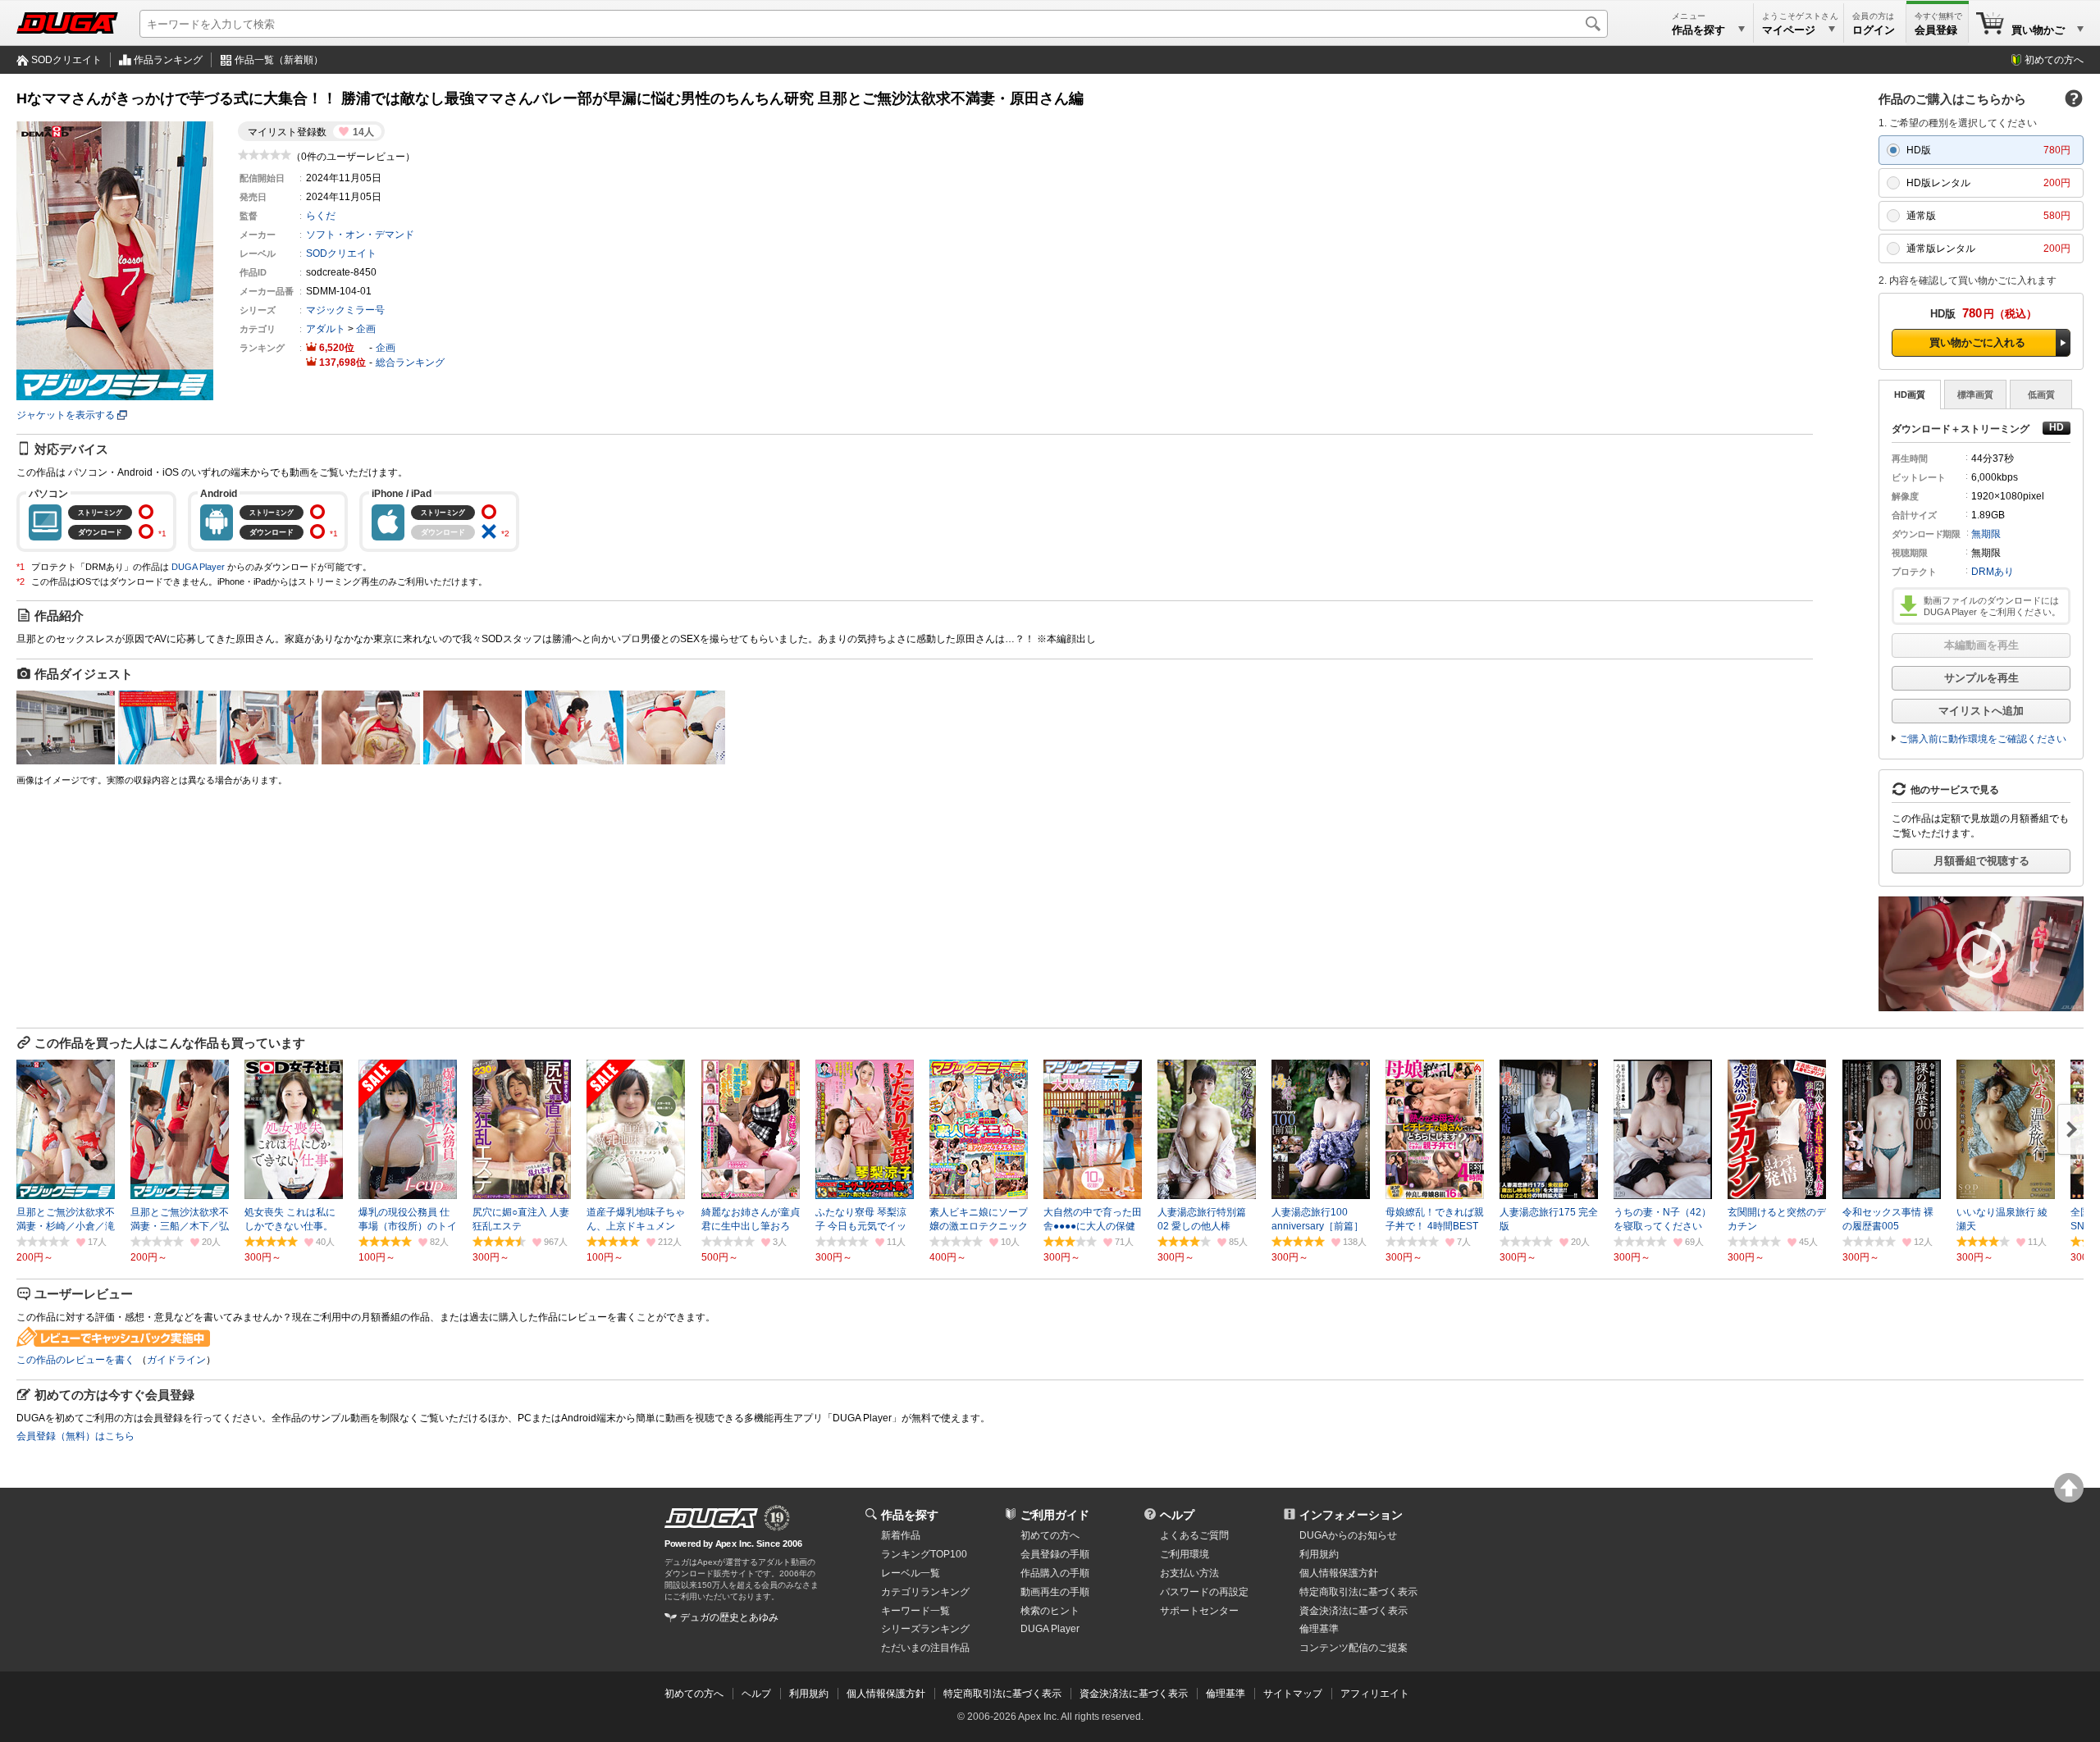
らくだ (321, 216)
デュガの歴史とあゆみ (729, 1617)
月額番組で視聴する (1981, 861)
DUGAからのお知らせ (1348, 1535)
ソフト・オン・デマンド (360, 235)
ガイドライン (176, 1360)
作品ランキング (168, 60)
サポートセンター (1199, 1611)
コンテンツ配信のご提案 (1354, 1648)
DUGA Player (198, 567)
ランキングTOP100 (924, 1554)
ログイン (1874, 30)
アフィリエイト (1375, 1694)
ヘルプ (1177, 1515)
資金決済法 (1354, 1611)
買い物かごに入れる (1977, 342)
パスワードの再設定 (1204, 1592)
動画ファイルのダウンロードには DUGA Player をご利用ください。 (1992, 606)
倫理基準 (1319, 1629)
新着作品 (901, 1535)
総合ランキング (410, 363)
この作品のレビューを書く (75, 1360)
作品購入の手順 (1055, 1573)
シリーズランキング (925, 1629)
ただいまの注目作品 (925, 1648)
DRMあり (1993, 572)
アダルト (326, 329)
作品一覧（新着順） (279, 60)
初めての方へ (2054, 60)
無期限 (1986, 534)
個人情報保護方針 (1339, 1573)
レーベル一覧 (911, 1573)
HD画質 (1910, 394)
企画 (366, 329)
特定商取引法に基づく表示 (1002, 1694)
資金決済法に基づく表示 (1134, 1694)
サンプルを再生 (1981, 678)
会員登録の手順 (1055, 1554)
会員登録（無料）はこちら (75, 1436)
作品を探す (910, 1515)
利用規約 (1319, 1554)
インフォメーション (1351, 1515)
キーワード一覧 (915, 1611)
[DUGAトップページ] (67, 23)
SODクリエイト (66, 60)
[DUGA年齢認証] (711, 1518)
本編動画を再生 (1981, 645)
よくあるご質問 (1194, 1535)
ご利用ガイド (1055, 1515)
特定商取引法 (1358, 1592)
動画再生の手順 (1055, 1592)
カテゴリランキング (925, 1592)
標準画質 (1975, 394)
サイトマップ (1293, 1694)
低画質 (2041, 394)
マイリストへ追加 (1981, 711)
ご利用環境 (1185, 1554)
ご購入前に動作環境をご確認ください (1983, 739)
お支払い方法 (1189, 1573)
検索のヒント (1050, 1611)
